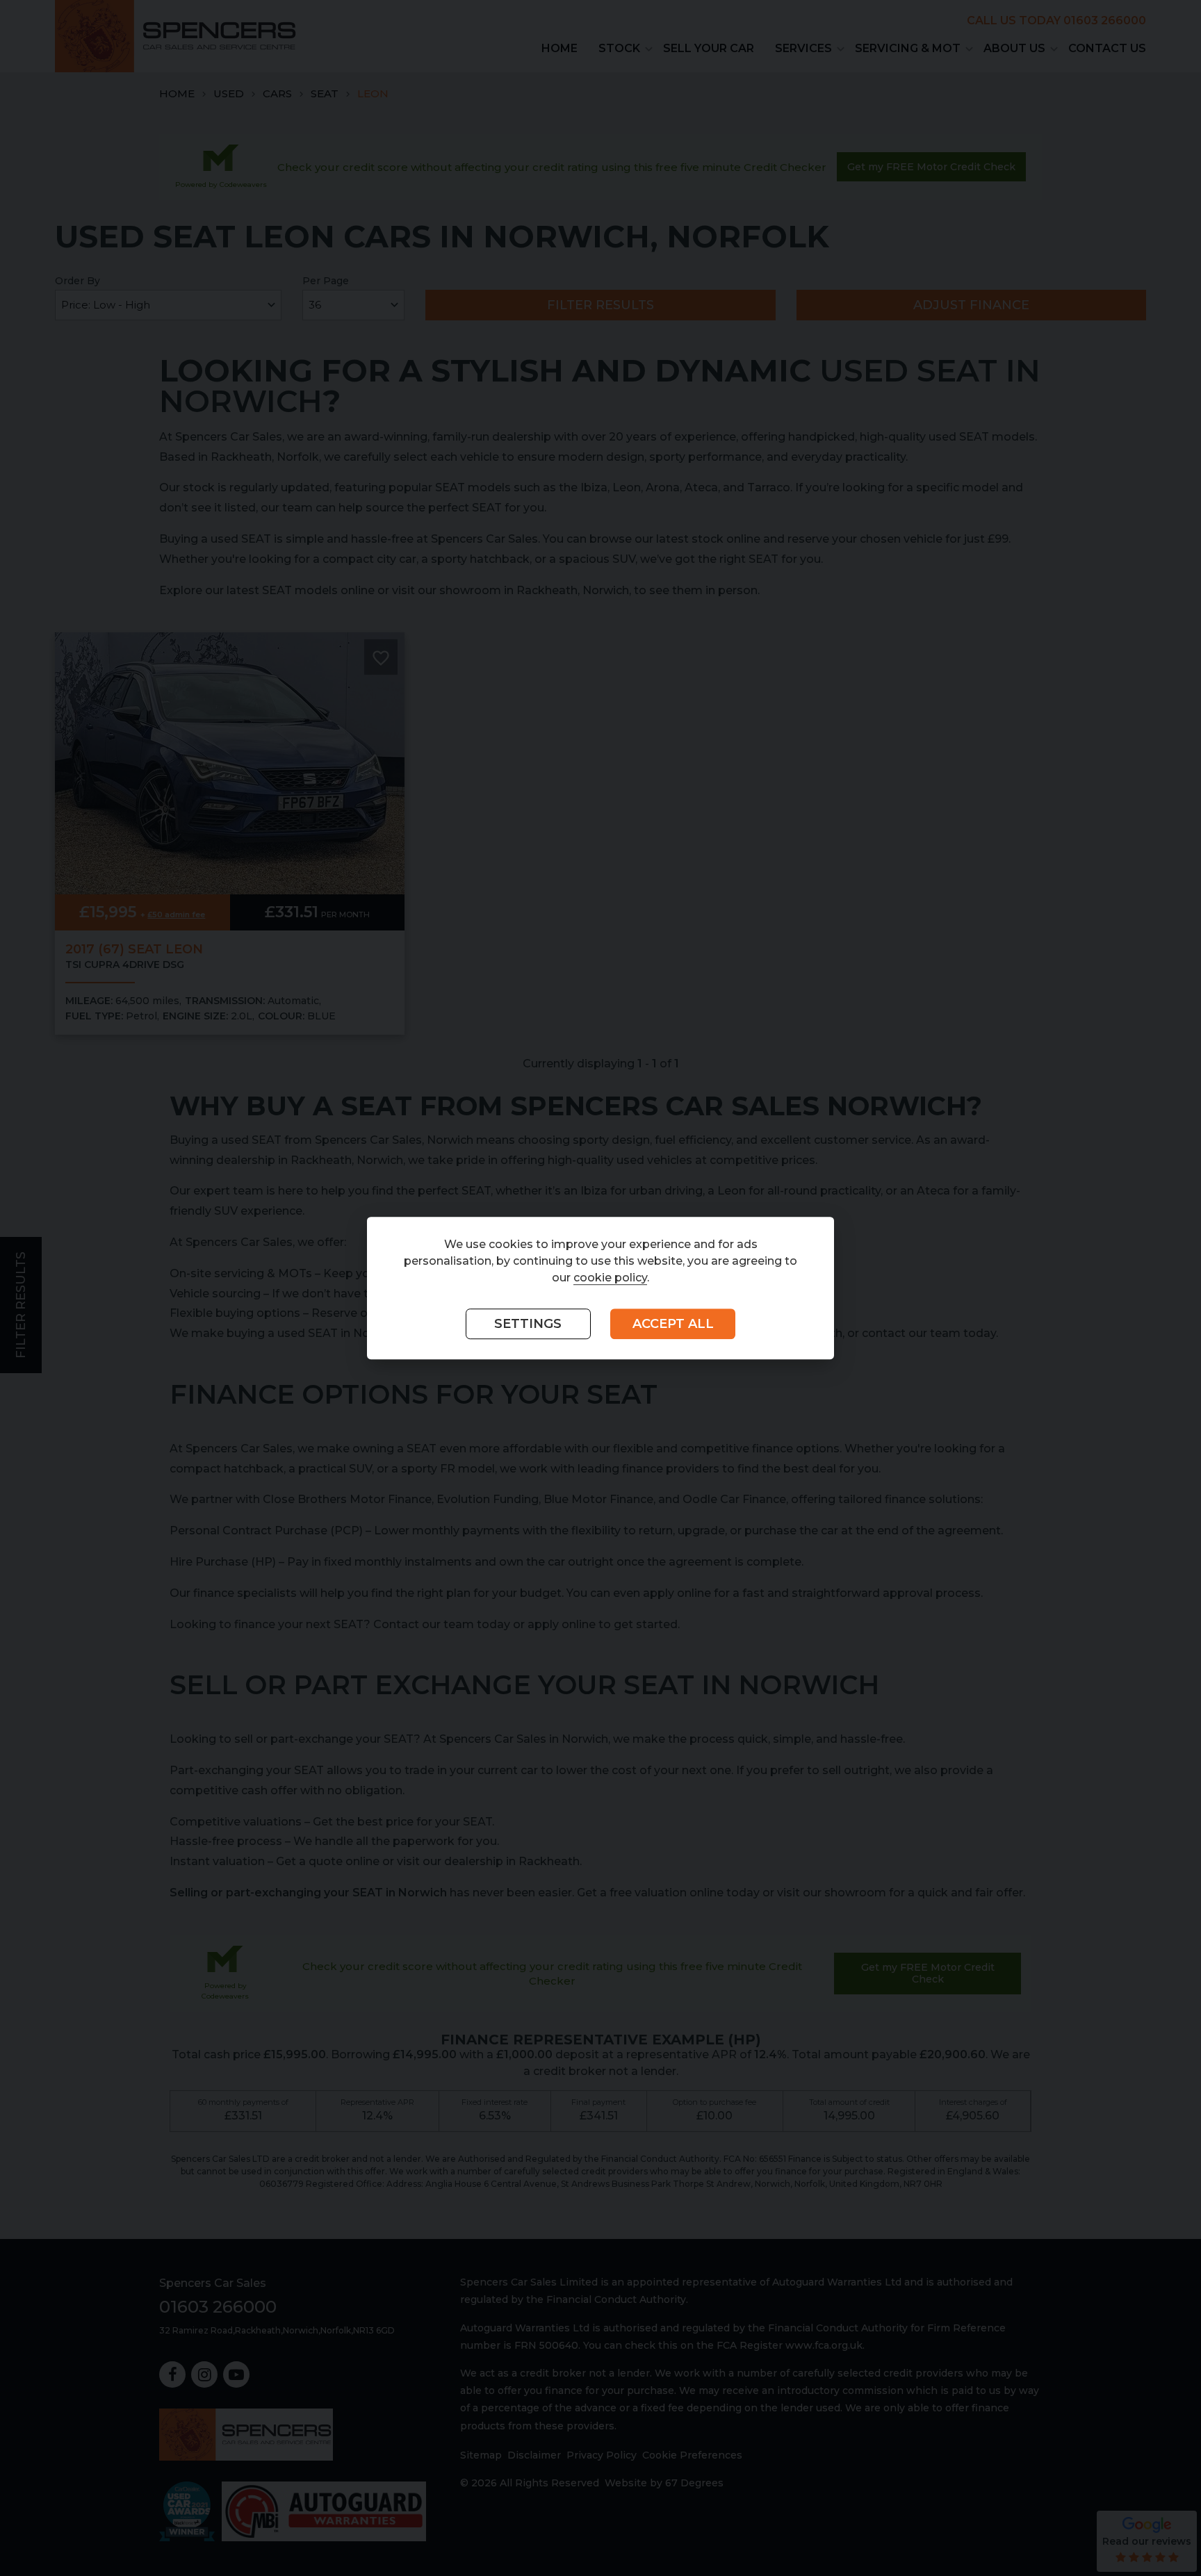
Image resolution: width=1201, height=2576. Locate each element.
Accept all (673, 1324)
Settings (528, 1324)
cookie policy (610, 1278)
